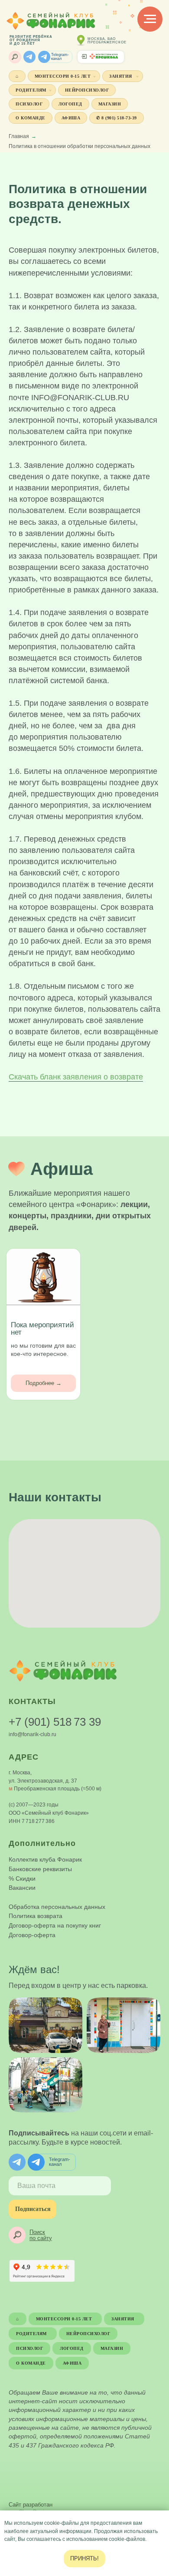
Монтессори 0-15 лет (63, 76)
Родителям (31, 90)
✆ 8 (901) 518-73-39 (117, 118)
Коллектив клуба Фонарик (45, 1859)
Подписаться (33, 2209)
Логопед (70, 104)
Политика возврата (36, 1916)
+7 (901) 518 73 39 (55, 1722)
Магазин (110, 104)
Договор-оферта (32, 1935)
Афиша (71, 118)
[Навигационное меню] (150, 19)
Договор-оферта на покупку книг (55, 1925)
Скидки (26, 1879)
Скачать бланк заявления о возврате (76, 1077)
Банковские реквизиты (40, 1869)
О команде (31, 118)
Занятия (121, 76)
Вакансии (22, 1888)
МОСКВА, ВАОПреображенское (107, 41)
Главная (19, 136)
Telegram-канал (60, 57)
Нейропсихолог (87, 90)
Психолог (29, 104)
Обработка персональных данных (57, 1907)
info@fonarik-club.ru (32, 1734)
